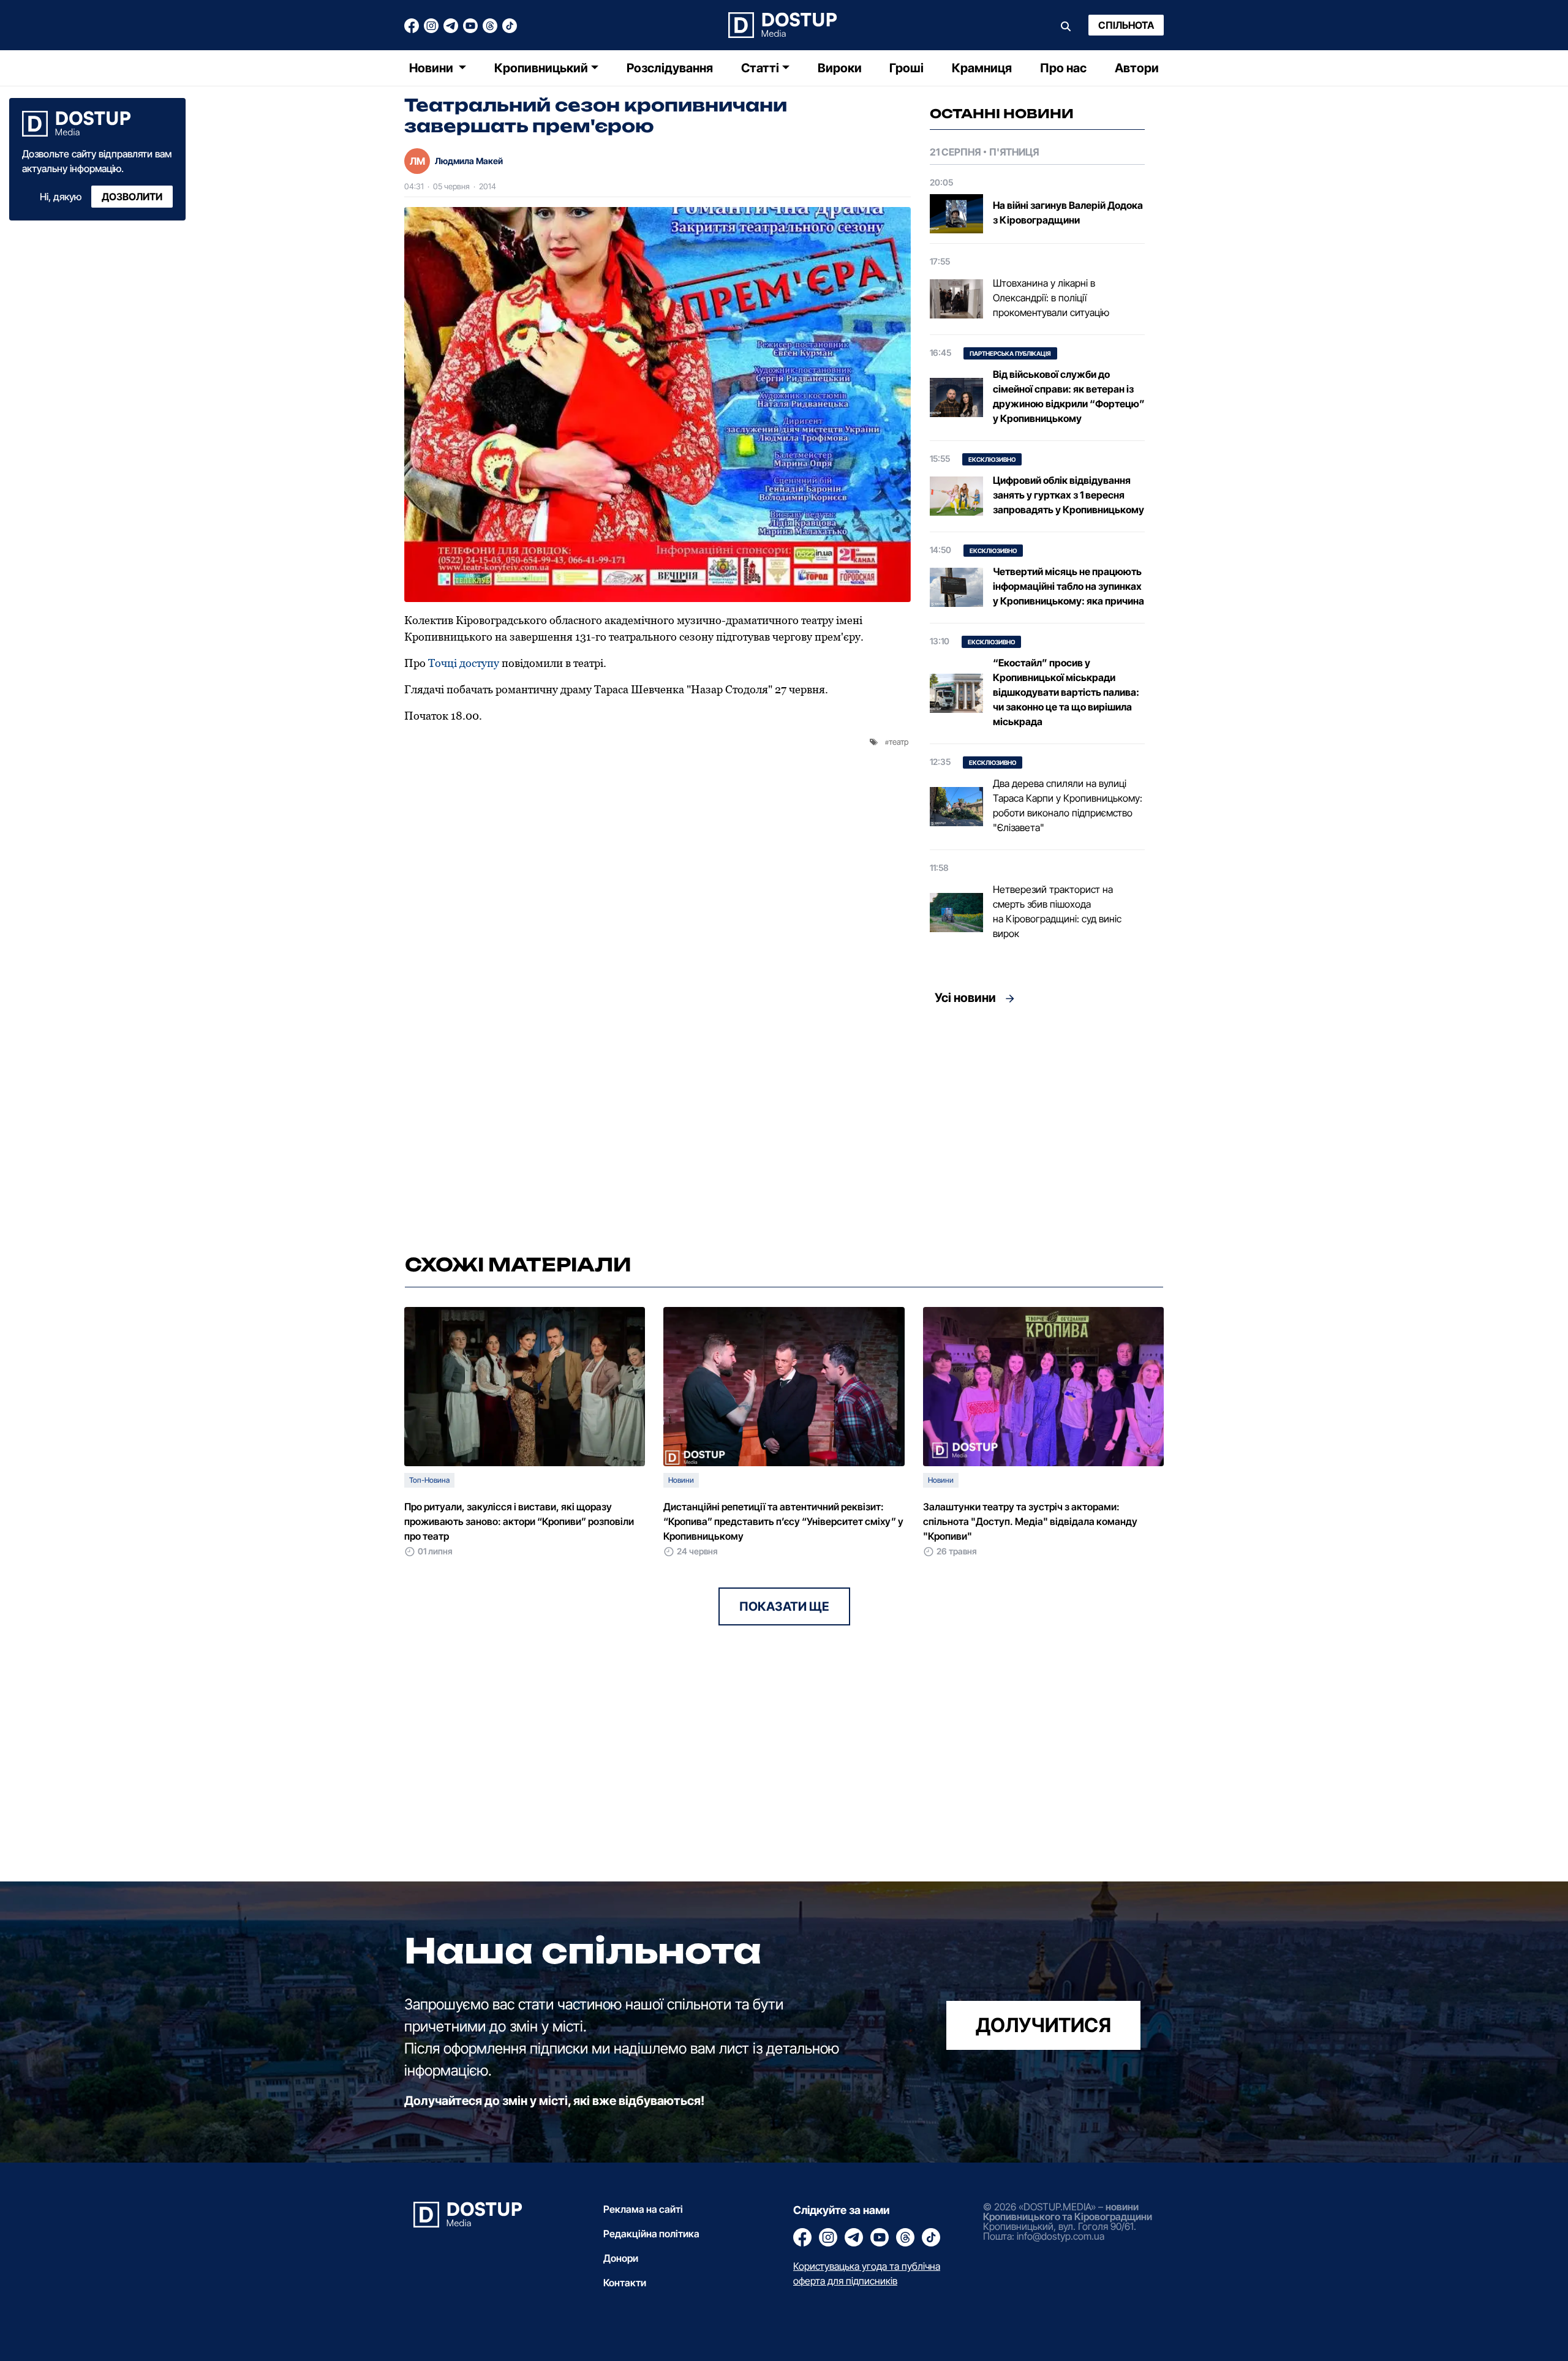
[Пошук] (1066, 25)
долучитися (1043, 2025)
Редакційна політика (651, 2234)
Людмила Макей (469, 161)
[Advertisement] (1037, 1126)
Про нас (1063, 68)
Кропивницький (541, 68)
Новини (432, 68)
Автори (1137, 68)
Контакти (625, 2283)
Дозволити (132, 197)
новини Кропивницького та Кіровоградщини (1068, 2212)
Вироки (840, 68)
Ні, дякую (61, 197)
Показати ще (784, 1606)
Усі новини (965, 998)
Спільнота (1126, 25)
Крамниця (982, 68)
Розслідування (670, 68)
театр (899, 742)
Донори (621, 2258)
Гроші (907, 68)
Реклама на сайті (643, 2209)
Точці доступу (464, 663)
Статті (760, 68)
